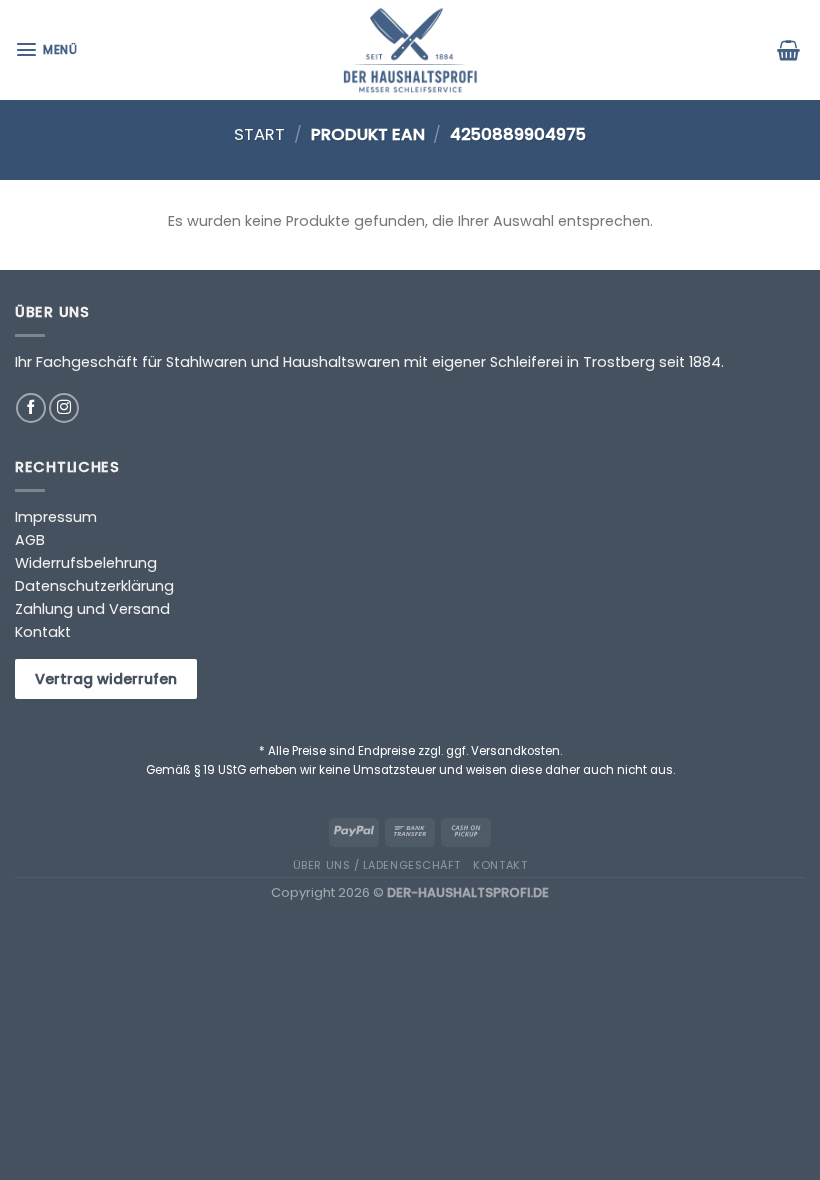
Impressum (56, 517)
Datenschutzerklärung (94, 586)
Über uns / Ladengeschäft (377, 865)
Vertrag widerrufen (106, 679)
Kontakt (43, 632)
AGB (30, 540)
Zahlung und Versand (92, 609)
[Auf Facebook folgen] (31, 408)
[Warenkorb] (791, 50)
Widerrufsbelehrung (86, 563)
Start (259, 134)
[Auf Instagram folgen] (64, 408)
